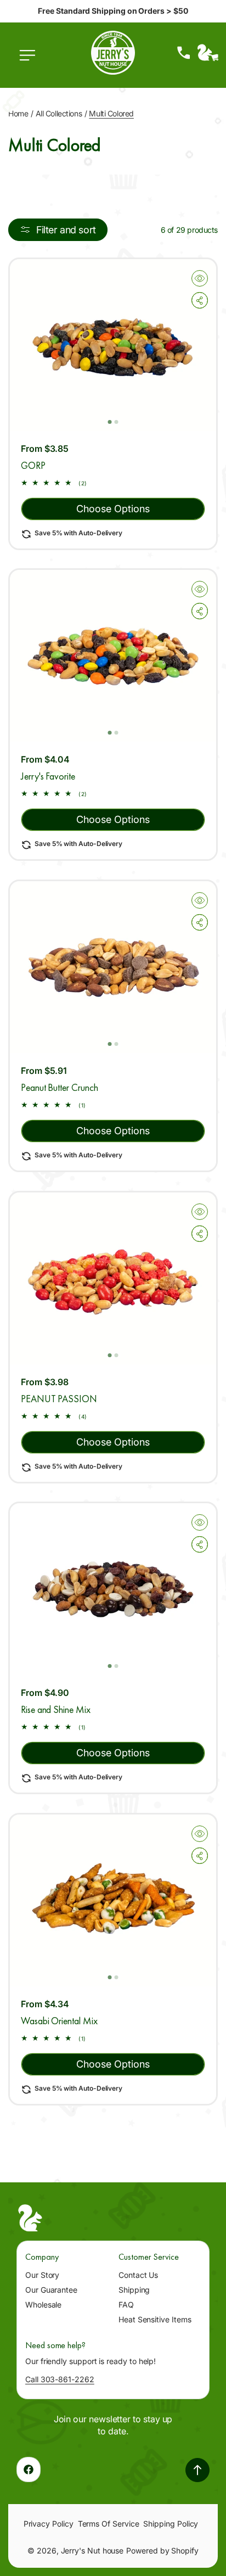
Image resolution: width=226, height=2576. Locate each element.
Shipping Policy (171, 2524)
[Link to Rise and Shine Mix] (113, 1589)
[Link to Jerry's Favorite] (113, 656)
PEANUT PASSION (59, 1399)
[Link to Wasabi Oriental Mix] (113, 1900)
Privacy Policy (49, 2524)
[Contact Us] (184, 53)
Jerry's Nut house (92, 2550)
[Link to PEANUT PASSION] (113, 1278)
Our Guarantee (51, 2290)
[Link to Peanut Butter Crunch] (113, 967)
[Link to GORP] (113, 345)
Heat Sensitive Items (155, 2319)
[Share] (200, 300)
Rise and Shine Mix (56, 1710)
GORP (33, 465)
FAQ (126, 2305)
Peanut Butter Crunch (60, 1087)
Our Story (42, 2275)
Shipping (134, 2290)
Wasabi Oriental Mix (59, 2021)
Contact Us (138, 2275)
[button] (30, 61)
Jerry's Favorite (48, 777)
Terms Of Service (109, 2524)
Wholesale (43, 2305)
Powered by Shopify (162, 2550)
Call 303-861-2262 (60, 2379)
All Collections (59, 113)
